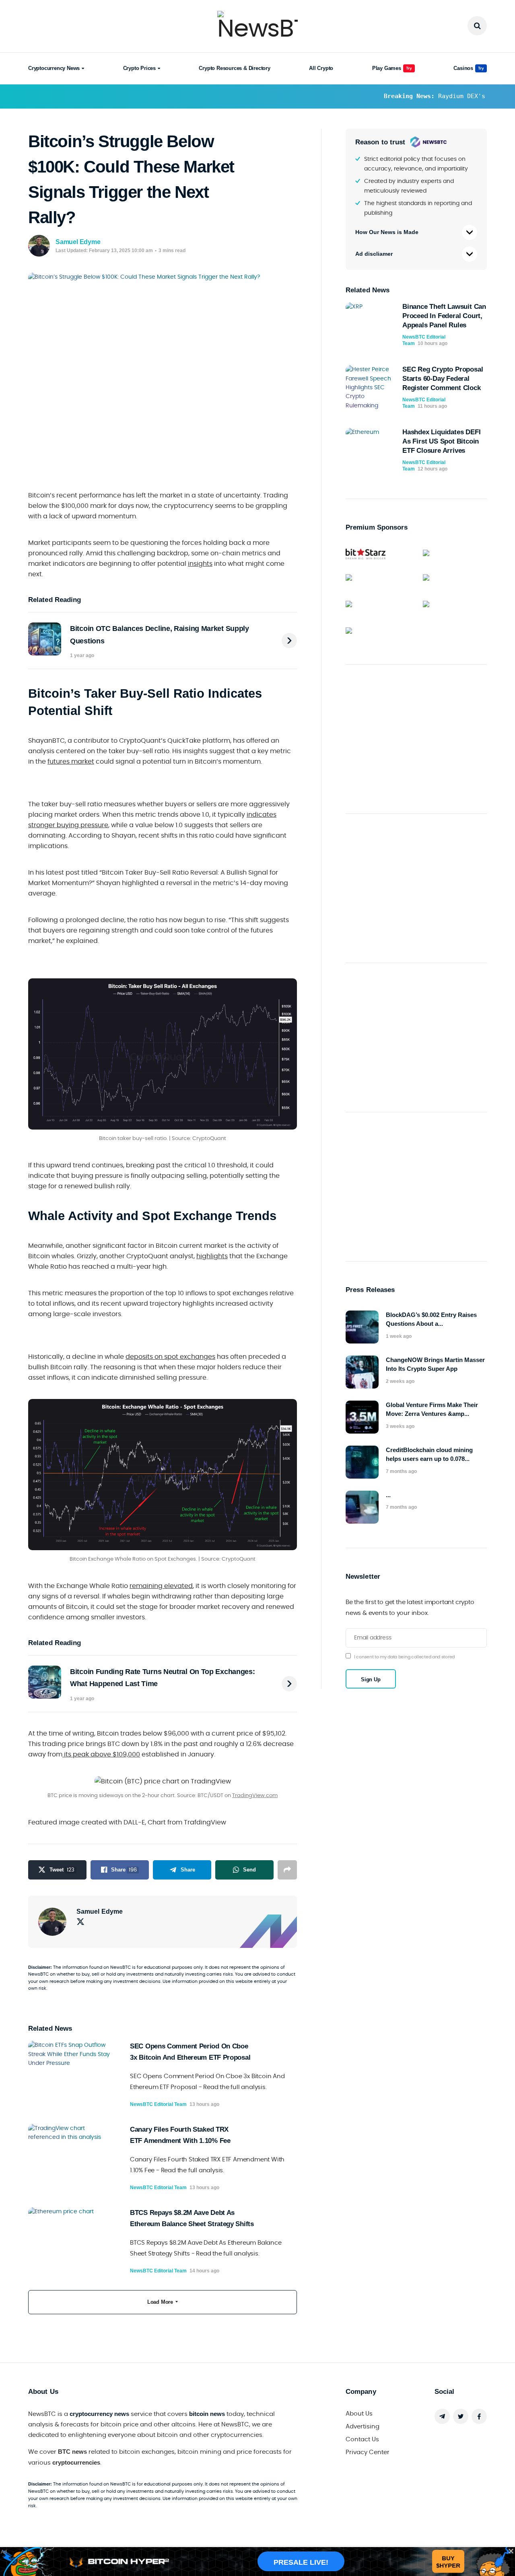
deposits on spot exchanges (170, 1357)
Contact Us (362, 2439)
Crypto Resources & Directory (234, 68)
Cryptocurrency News (54, 68)
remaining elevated (161, 1586)
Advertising (363, 2427)
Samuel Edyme (78, 242)
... (388, 1495)
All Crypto (321, 68)
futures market (71, 762)
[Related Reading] (289, 641)
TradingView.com (255, 1796)
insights (200, 564)
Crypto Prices (139, 68)
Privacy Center (368, 2452)
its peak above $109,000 (101, 1754)
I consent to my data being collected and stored (404, 1657)
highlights (212, 1256)
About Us (359, 2414)
